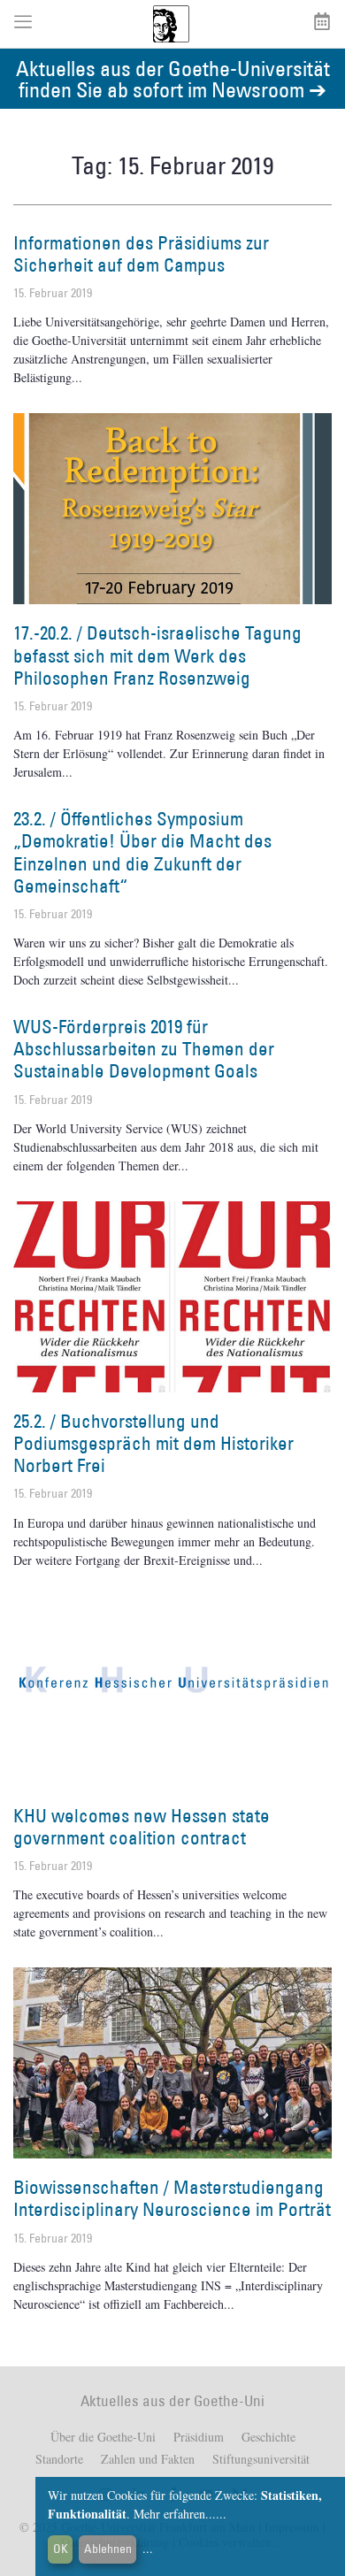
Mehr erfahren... (175, 2514)
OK (61, 2549)
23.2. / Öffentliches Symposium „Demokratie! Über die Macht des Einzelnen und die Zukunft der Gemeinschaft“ (142, 852)
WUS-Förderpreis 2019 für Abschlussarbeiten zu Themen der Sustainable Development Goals (144, 1049)
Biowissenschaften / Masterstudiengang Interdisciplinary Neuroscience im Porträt (172, 2198)
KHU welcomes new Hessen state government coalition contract (142, 1827)
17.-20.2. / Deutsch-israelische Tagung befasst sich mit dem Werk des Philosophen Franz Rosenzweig (157, 655)
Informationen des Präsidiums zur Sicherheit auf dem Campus (141, 254)
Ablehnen (108, 2549)
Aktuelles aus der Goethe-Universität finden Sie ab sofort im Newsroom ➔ (173, 78)
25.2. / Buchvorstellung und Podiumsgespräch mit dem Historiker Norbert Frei (153, 1443)
